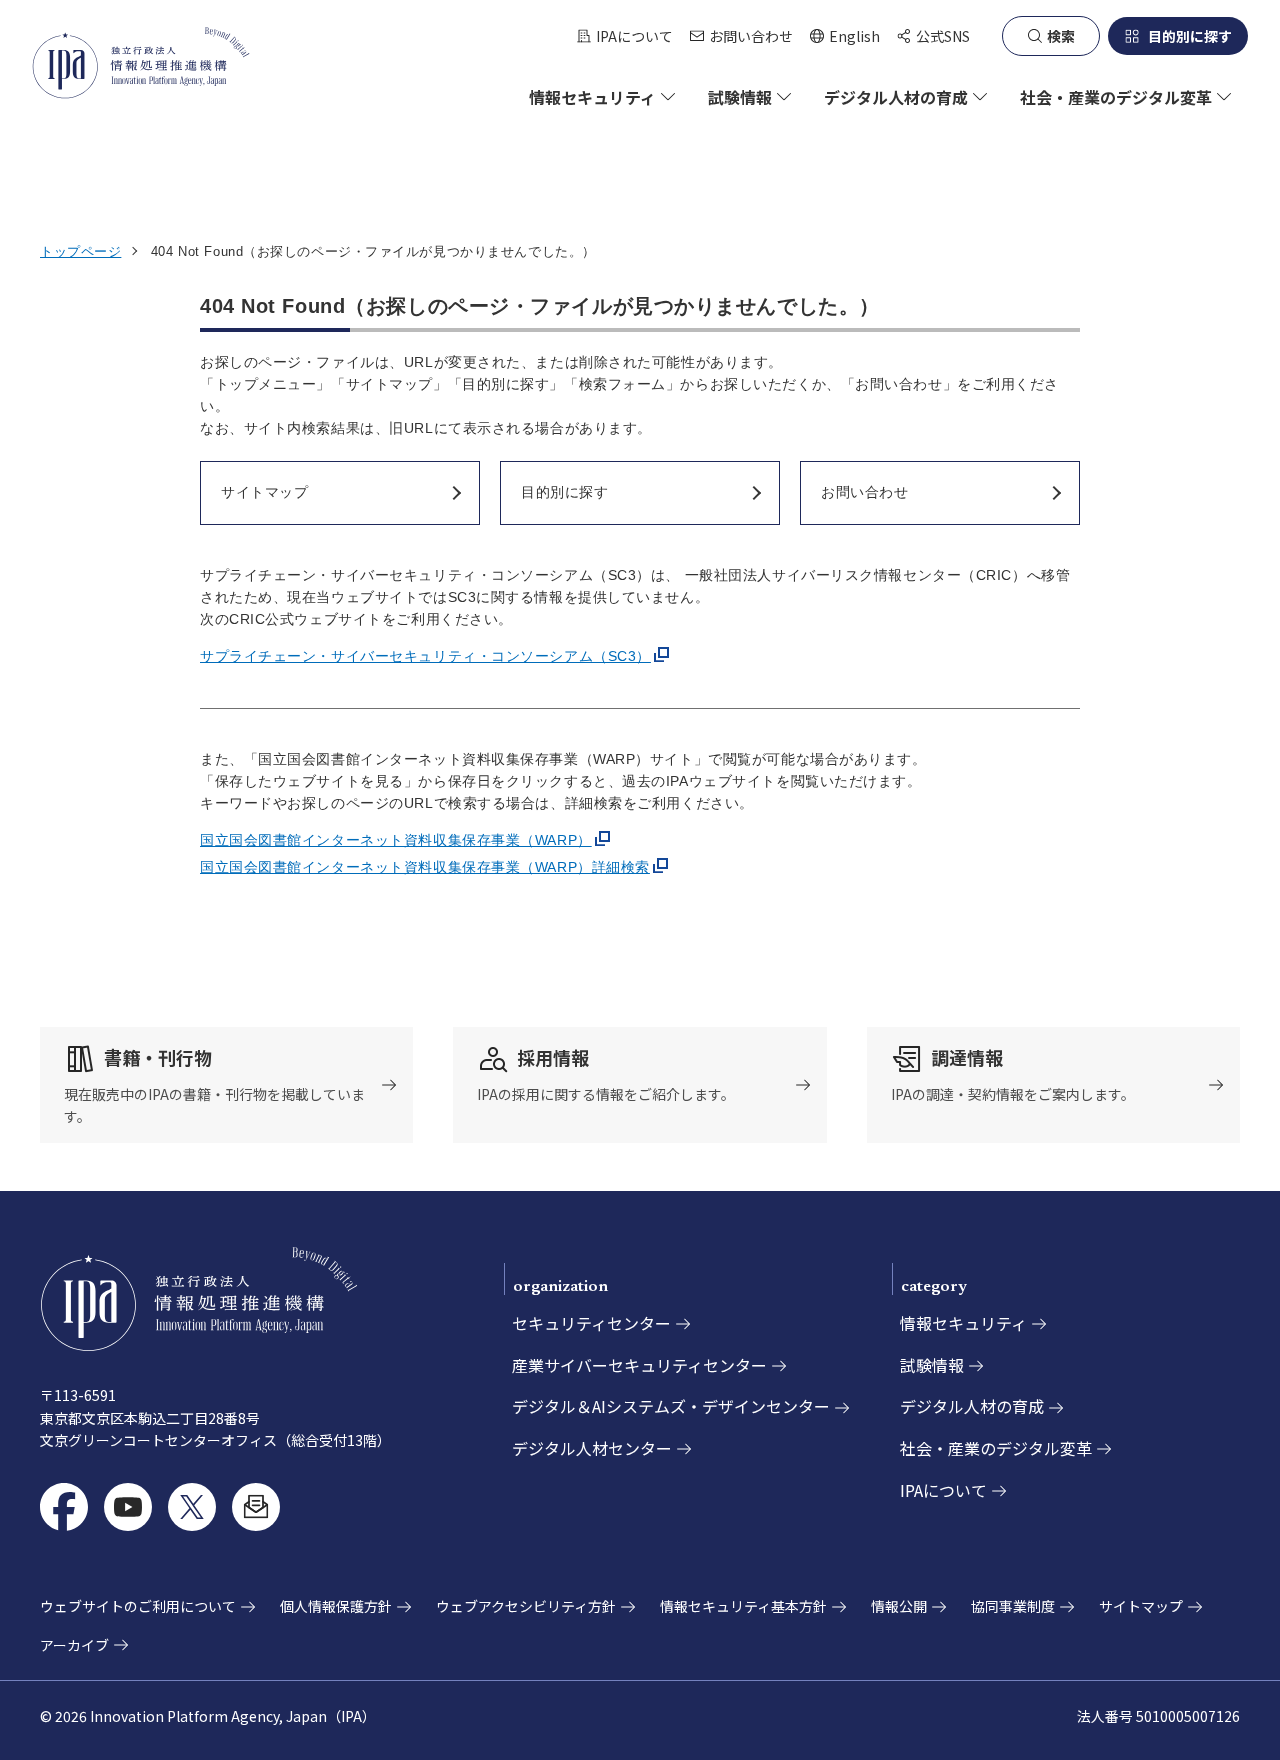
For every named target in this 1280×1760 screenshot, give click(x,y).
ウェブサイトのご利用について (138, 1606)
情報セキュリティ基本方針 (743, 1606)
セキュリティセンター (591, 1323)
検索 (1061, 36)
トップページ (80, 251)
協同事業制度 (1013, 1606)
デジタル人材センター (592, 1448)
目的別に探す (1190, 36)
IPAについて (634, 36)
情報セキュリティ (963, 1323)
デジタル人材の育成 (972, 1406)
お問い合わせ (751, 36)
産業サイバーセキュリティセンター (639, 1365)
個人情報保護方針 (336, 1606)
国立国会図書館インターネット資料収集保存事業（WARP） (396, 840)
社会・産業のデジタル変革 (996, 1448)
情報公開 (899, 1606)
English (844, 36)
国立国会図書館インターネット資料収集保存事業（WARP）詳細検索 (425, 867)
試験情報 (932, 1365)
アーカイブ (74, 1645)
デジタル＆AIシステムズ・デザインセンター (671, 1406)
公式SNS (943, 36)
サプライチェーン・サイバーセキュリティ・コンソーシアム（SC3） (425, 656)
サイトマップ (1141, 1606)
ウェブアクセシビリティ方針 (526, 1606)
